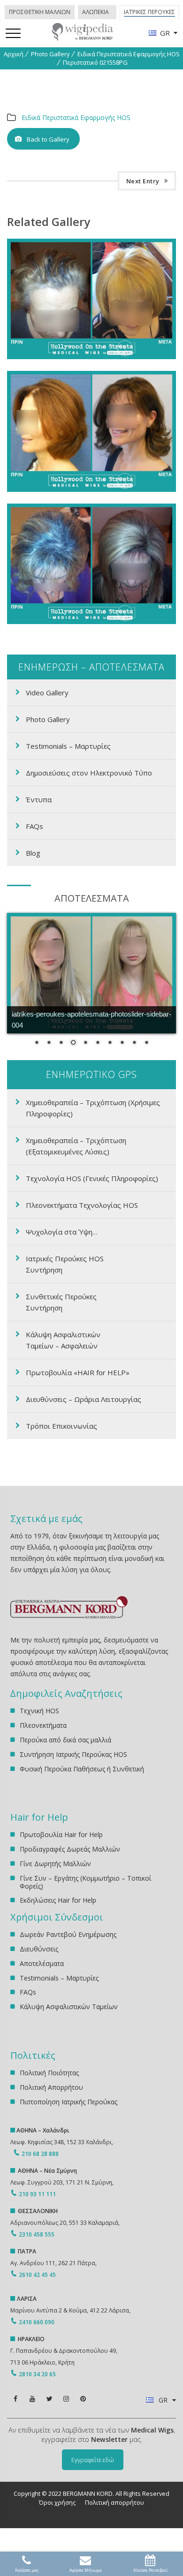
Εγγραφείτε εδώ (93, 2460)
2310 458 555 (37, 2234)
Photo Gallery (50, 54)
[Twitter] (49, 2399)
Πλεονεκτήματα (43, 1725)
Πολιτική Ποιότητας (49, 2073)
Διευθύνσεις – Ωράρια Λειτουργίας (84, 1399)
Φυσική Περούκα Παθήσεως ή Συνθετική (82, 1769)
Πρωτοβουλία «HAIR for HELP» (78, 1372)
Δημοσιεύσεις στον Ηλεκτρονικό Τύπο (89, 773)
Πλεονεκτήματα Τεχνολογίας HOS (82, 1205)
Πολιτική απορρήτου (114, 2502)
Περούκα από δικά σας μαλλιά (65, 1740)
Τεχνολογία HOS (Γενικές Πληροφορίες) (92, 1178)
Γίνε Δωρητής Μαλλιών (55, 1864)
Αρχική (14, 54)
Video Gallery (47, 693)
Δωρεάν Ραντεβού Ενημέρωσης (68, 1935)
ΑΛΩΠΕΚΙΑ (95, 12)
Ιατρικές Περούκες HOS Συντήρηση (65, 1264)
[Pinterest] (83, 2399)
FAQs (34, 826)
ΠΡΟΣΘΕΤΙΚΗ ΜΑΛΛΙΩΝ (40, 12)
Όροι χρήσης (57, 2502)
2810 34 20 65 (37, 2374)
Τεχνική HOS (39, 1711)
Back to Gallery (48, 139)
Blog (33, 853)
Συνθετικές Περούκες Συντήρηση (61, 1302)
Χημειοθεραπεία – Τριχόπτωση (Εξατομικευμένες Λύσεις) (76, 1146)
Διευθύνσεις (39, 1949)
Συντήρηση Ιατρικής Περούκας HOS (73, 1754)
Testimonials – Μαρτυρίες (68, 746)
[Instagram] (66, 2399)
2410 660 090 (37, 2322)
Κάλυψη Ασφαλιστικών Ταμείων (69, 2007)
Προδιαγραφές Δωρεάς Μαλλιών (70, 1849)
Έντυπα (39, 799)
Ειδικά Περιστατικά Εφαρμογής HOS (129, 54)
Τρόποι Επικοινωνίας (61, 1426)
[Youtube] (32, 2399)
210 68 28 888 (40, 2154)
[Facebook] (15, 2399)
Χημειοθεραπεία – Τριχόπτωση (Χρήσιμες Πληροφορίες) (93, 1108)
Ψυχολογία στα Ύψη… (62, 1232)
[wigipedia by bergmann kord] (82, 38)
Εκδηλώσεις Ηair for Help (58, 1900)
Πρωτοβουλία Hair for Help (61, 1835)
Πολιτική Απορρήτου (51, 2087)
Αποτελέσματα (42, 1963)
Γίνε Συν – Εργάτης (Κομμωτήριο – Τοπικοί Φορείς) (85, 1882)
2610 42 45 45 (37, 2275)
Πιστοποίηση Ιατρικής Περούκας (69, 2102)
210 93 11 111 (37, 2194)
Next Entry (143, 181)
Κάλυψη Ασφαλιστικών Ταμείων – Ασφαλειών (63, 1340)
